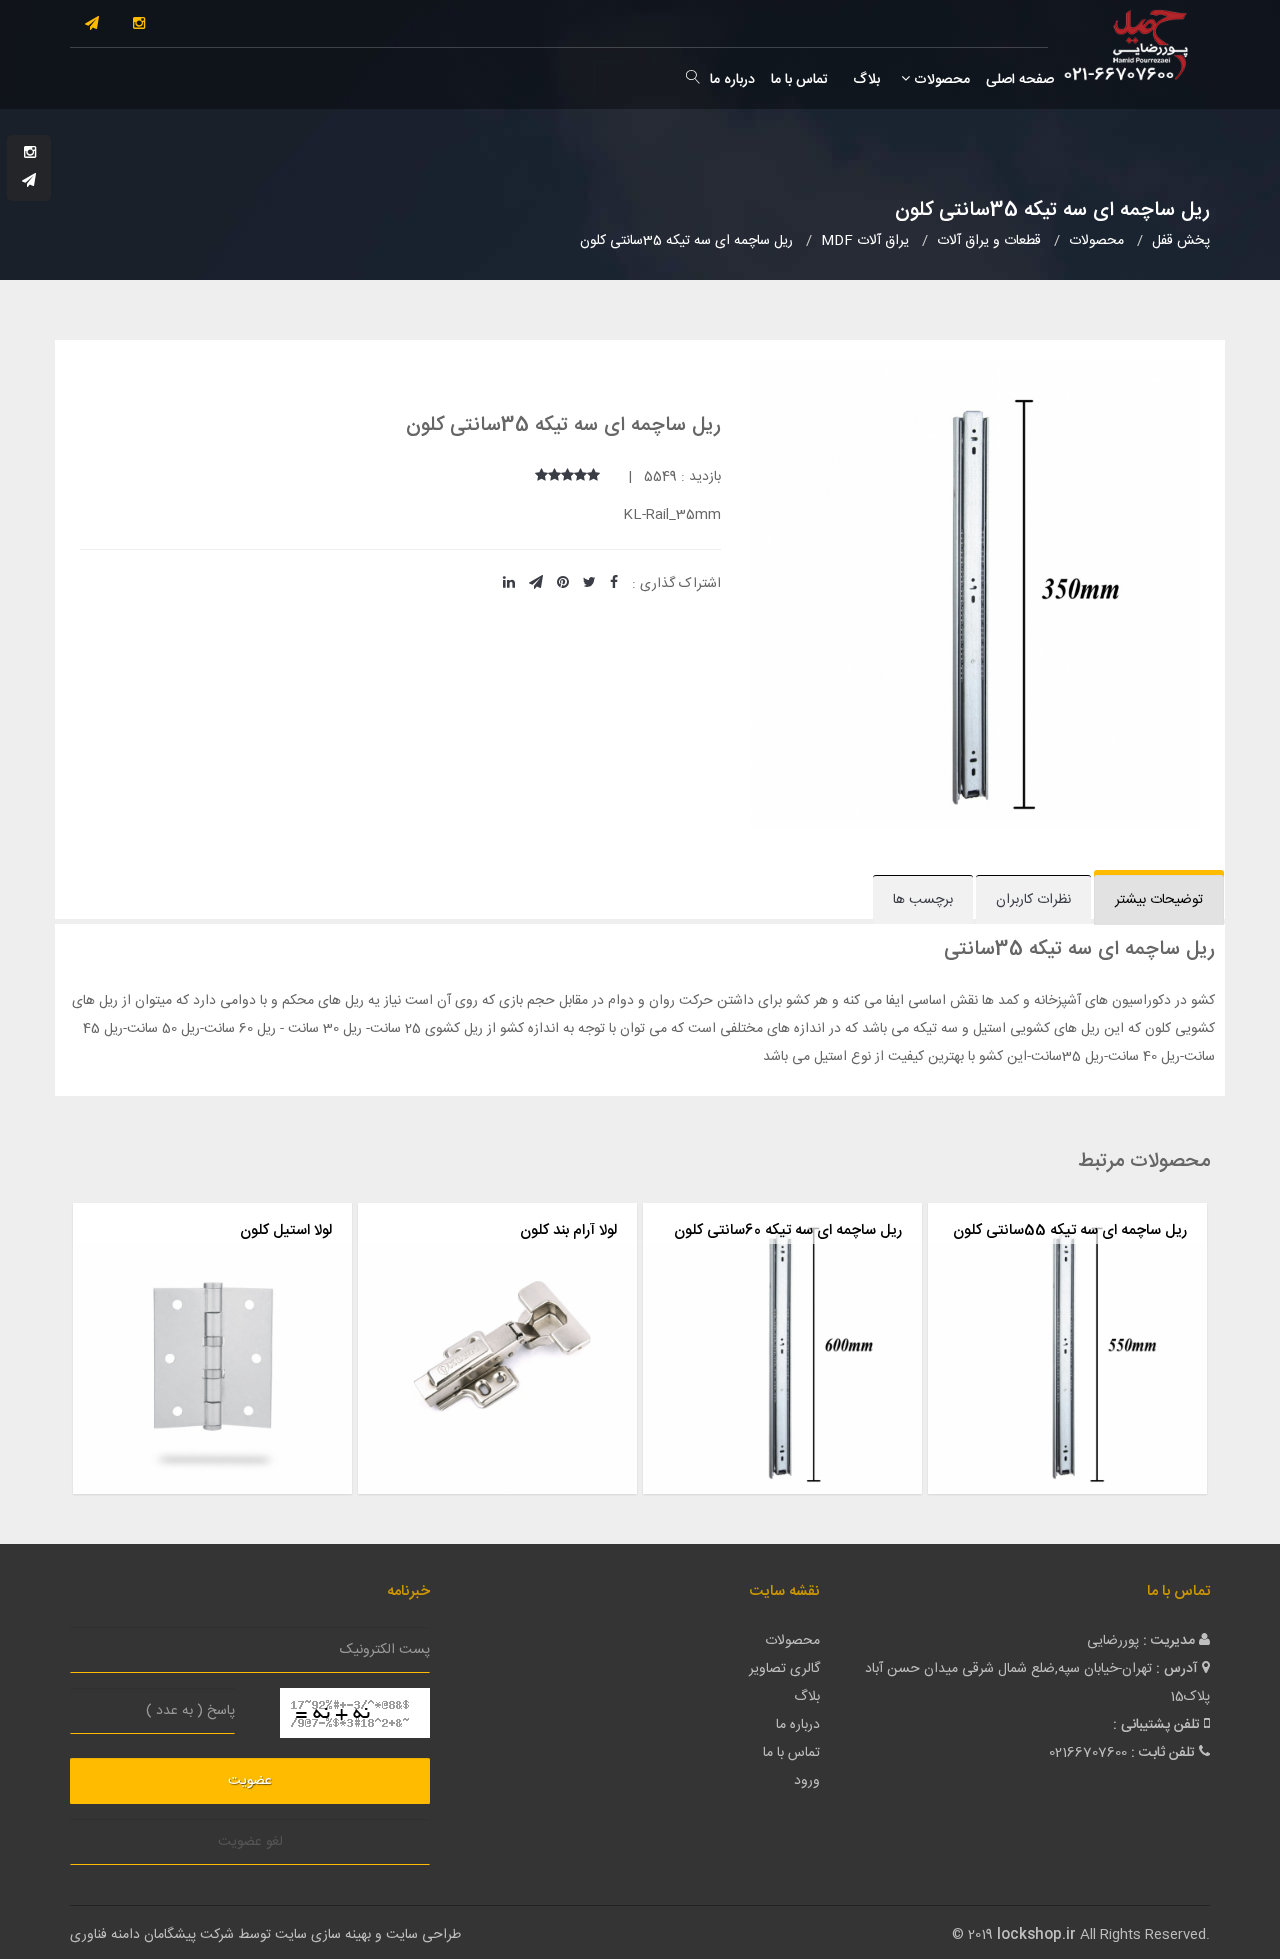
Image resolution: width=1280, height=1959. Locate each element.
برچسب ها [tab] (923, 900)
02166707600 (1088, 1753)
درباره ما (732, 80)
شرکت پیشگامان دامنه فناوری (152, 1935)
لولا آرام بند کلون (568, 1230)
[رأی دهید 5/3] (567, 477)
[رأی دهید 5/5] (541, 477)
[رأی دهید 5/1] (593, 477)
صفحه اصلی (1020, 80)
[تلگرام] (92, 25)
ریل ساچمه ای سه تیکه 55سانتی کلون (1070, 1230)
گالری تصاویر (784, 1669)
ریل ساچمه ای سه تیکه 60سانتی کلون (788, 1230)
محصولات (940, 80)
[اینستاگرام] (139, 25)
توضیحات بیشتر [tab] (1159, 900)
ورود (807, 1781)
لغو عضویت (250, 1842)
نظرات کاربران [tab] (1033, 900)
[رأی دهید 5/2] (580, 477)
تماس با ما (799, 80)
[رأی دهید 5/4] (554, 477)
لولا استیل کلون (286, 1230)
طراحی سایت (423, 1935)
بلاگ (864, 80)
